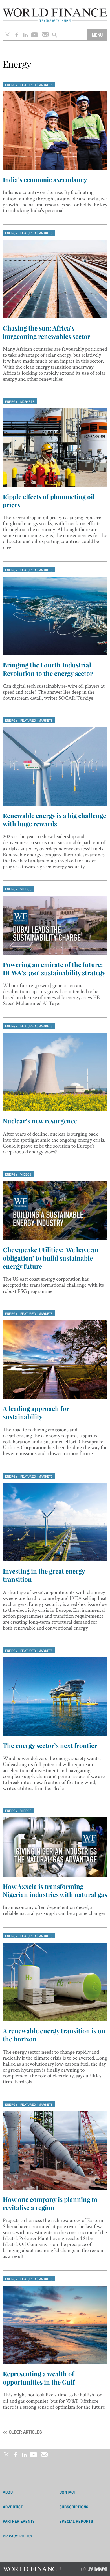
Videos (26, 889)
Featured (28, 85)
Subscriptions (74, 2507)
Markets (46, 85)
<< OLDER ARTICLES (22, 2432)
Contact (68, 2492)
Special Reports (76, 2521)
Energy (11, 85)
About (9, 2492)
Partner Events (19, 2521)
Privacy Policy (18, 2536)
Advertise (13, 2507)
